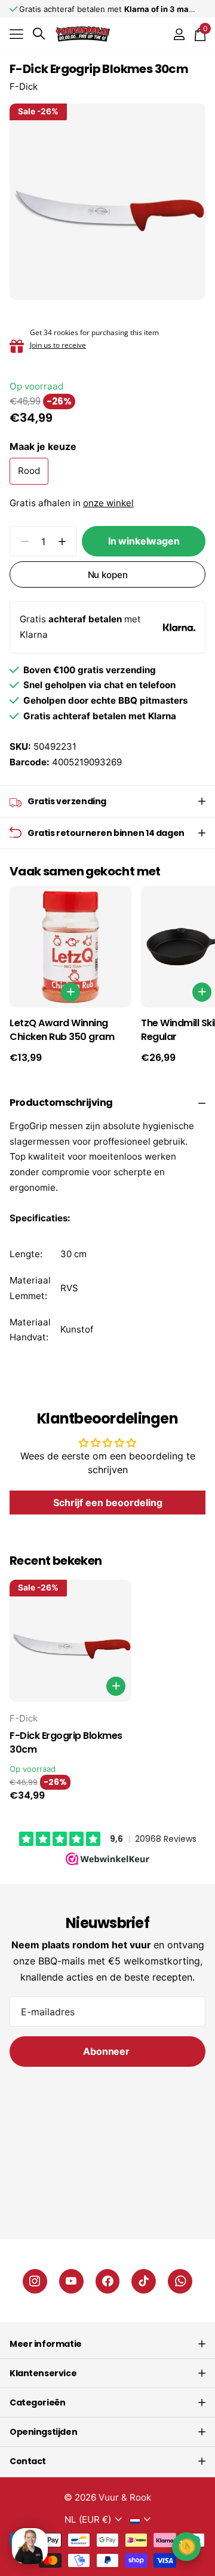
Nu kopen (108, 575)
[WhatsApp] (180, 2281)
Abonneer (107, 2051)
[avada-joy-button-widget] (186, 2546)
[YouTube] (71, 2281)
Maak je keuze (43, 446)
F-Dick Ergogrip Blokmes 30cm (66, 1743)
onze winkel (108, 503)
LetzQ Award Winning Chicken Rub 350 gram (62, 1030)
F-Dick (24, 86)
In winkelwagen (144, 541)
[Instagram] (35, 2281)
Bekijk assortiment (16, 34)
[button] (62, 541)
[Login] (179, 34)
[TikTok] (144, 2281)
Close (107, 2344)
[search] (39, 34)
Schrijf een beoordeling (108, 1503)
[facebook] (108, 2281)
